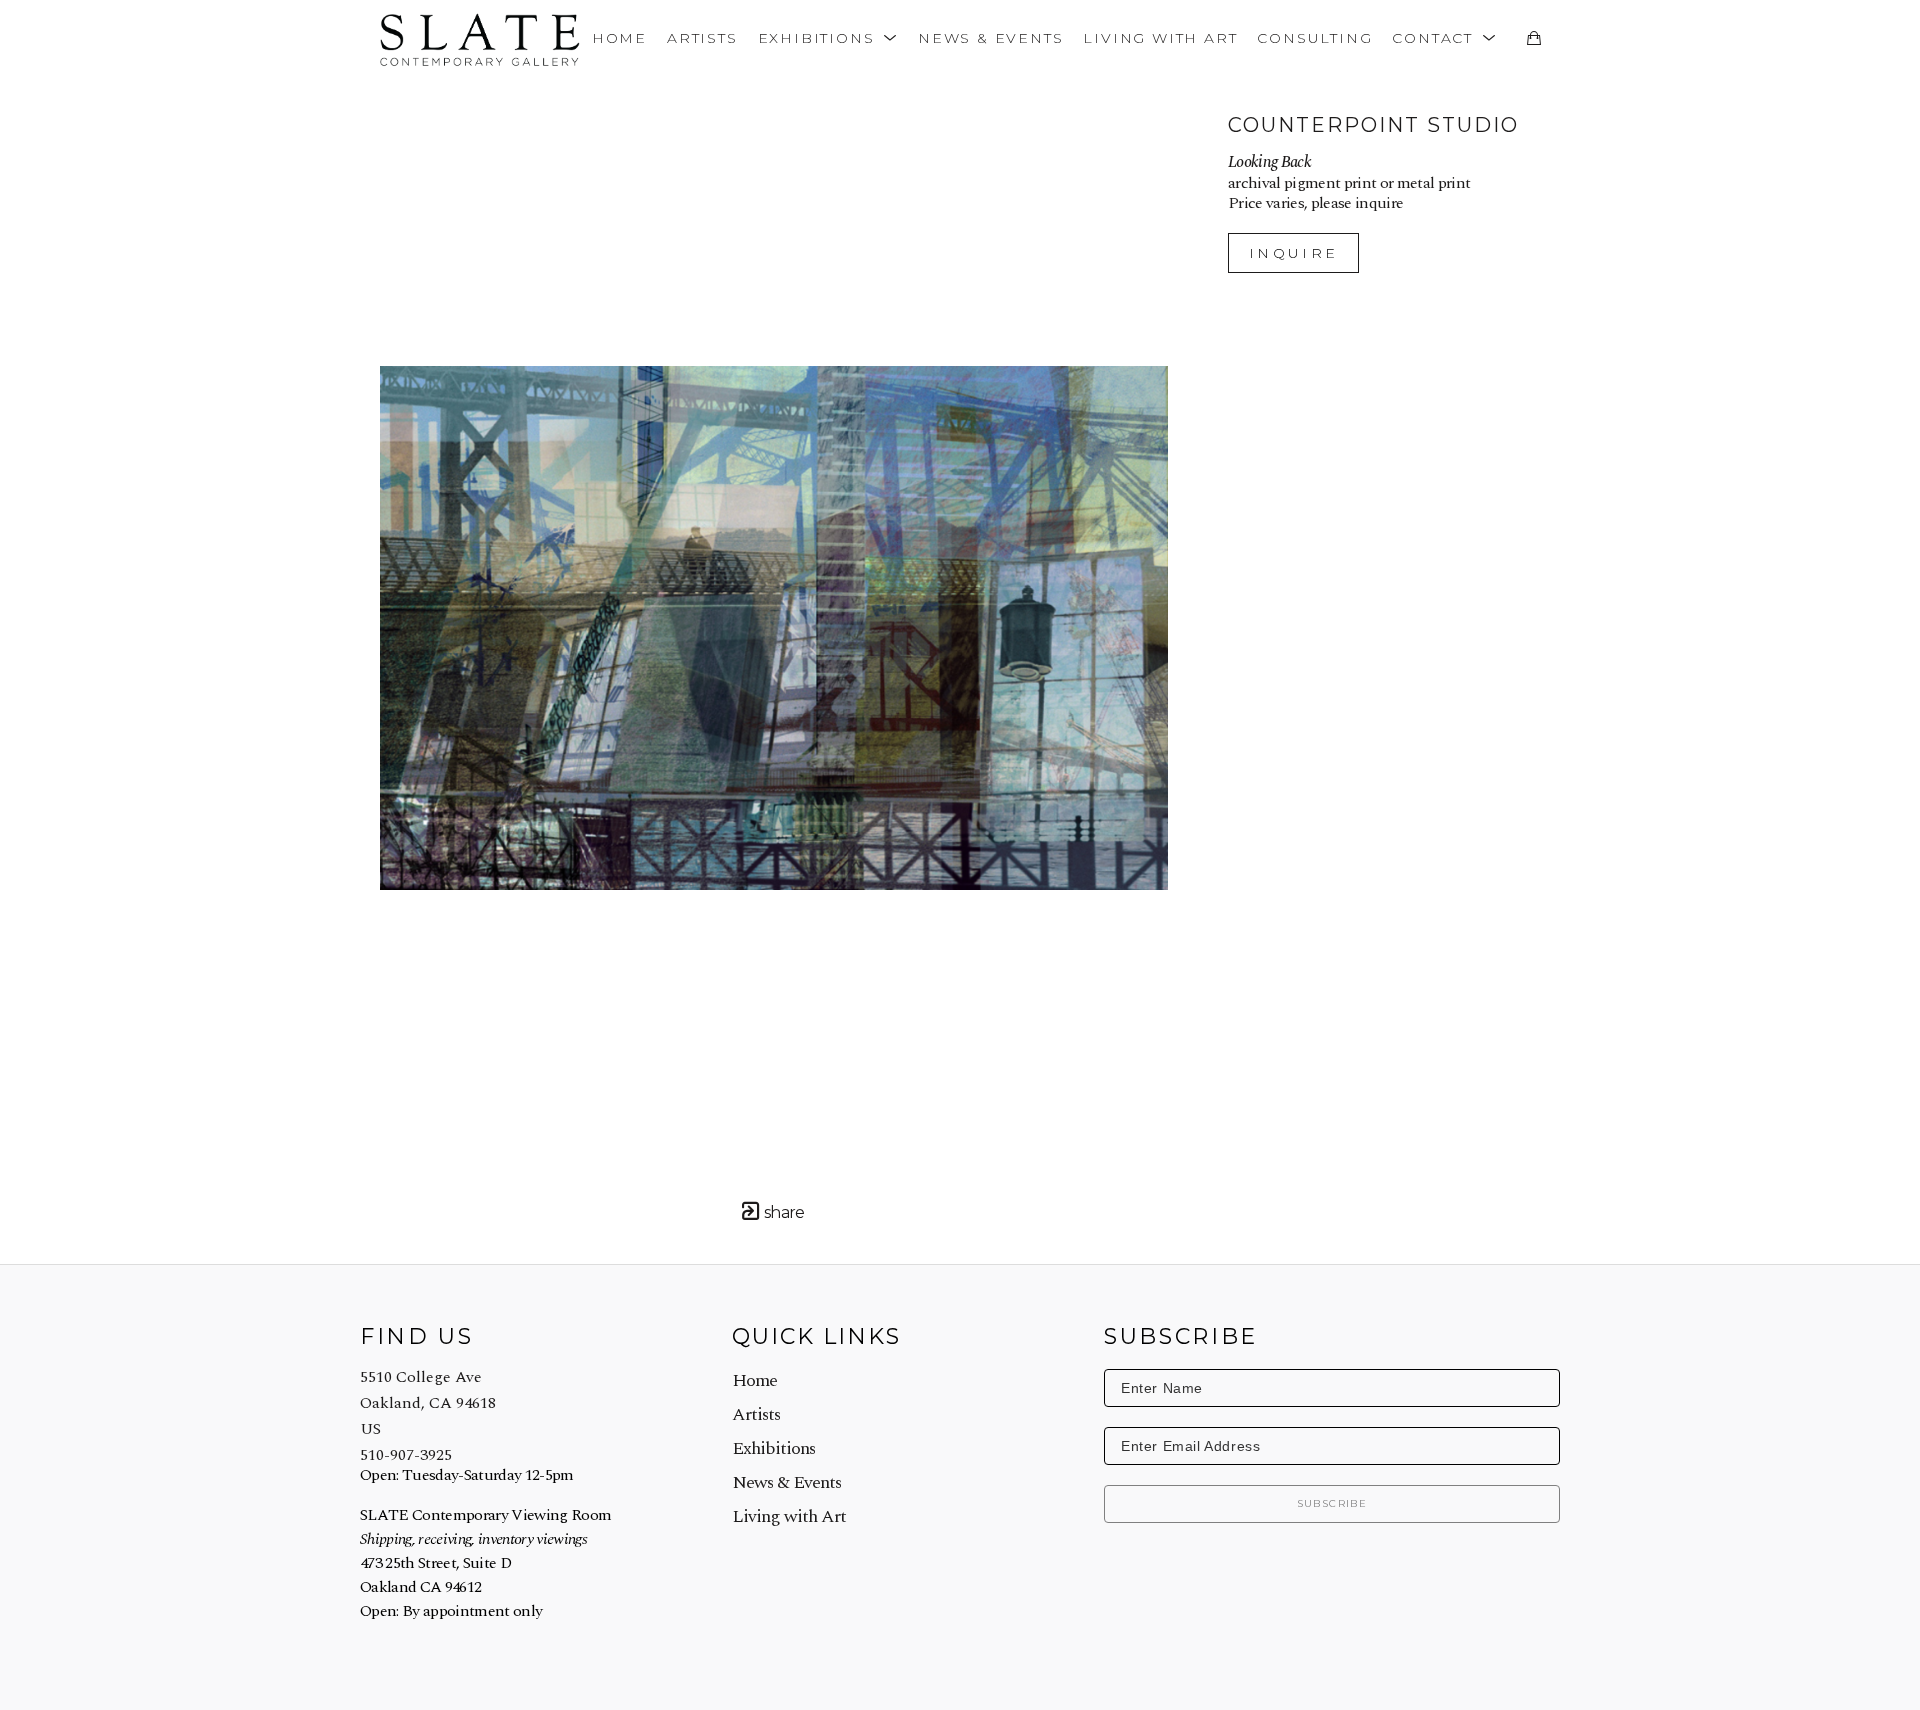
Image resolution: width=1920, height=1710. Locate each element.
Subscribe (1332, 1503)
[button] (828, 37)
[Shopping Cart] (1533, 38)
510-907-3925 (406, 1455)
